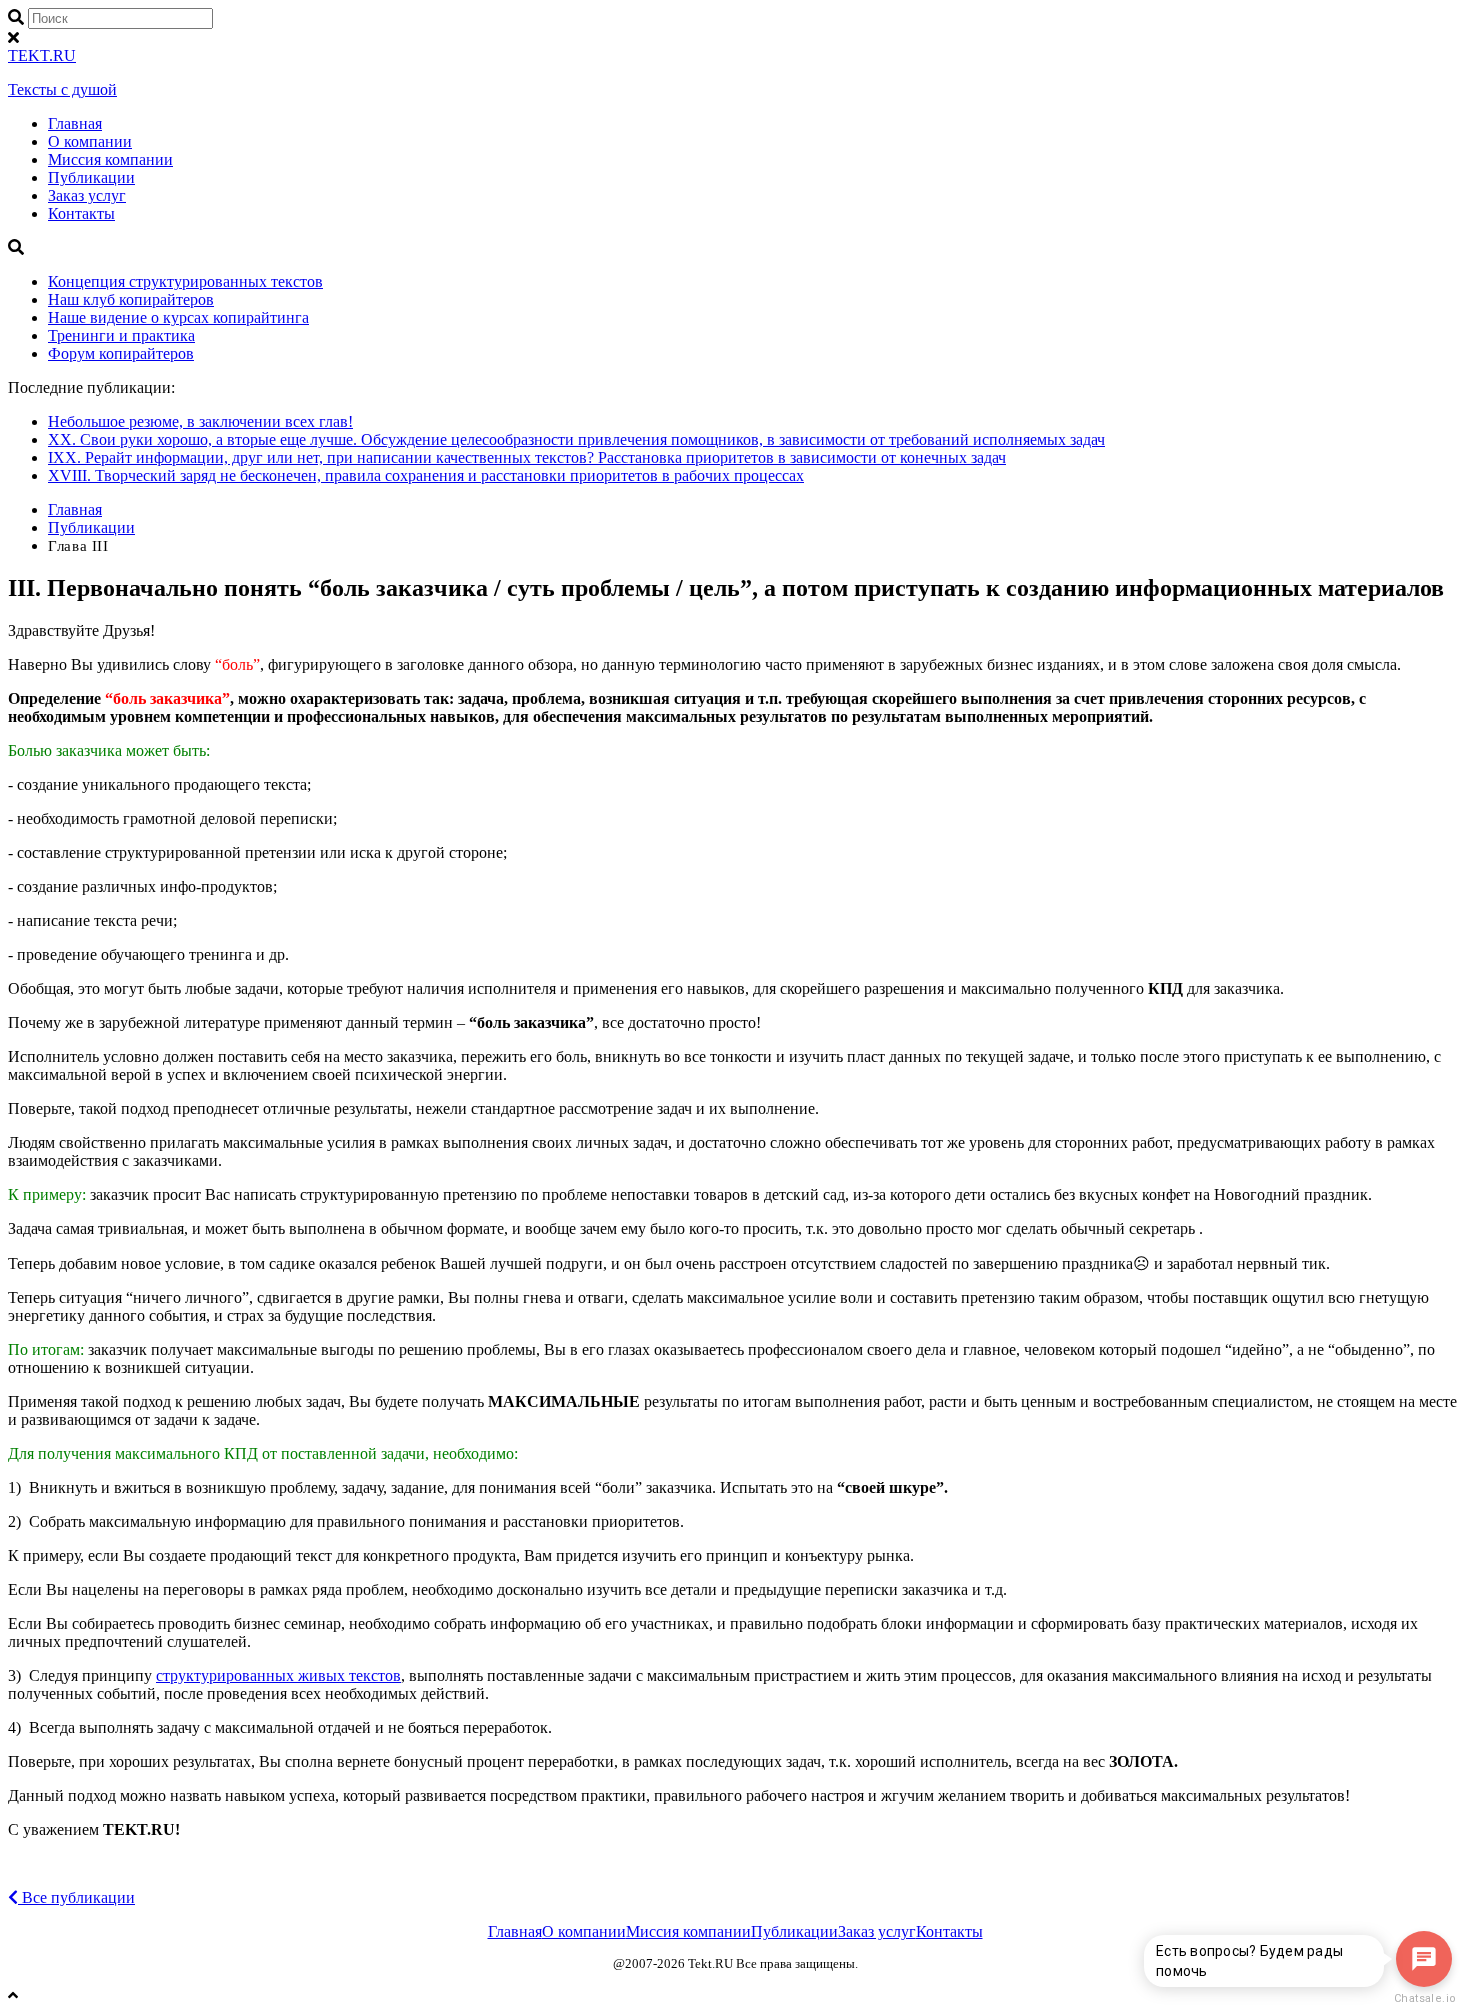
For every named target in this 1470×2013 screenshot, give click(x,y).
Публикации (91, 177)
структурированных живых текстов (278, 1675)
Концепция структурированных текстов (185, 281)
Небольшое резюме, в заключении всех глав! (200, 421)
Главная (75, 123)
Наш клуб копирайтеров (131, 299)
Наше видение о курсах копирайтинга (178, 317)
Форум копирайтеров (121, 353)
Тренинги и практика (121, 335)
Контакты (81, 213)
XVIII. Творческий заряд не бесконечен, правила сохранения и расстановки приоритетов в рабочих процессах (426, 475)
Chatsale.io (1424, 1998)
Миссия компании (110, 159)
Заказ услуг (87, 195)
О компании (90, 141)
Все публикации (76, 1897)
